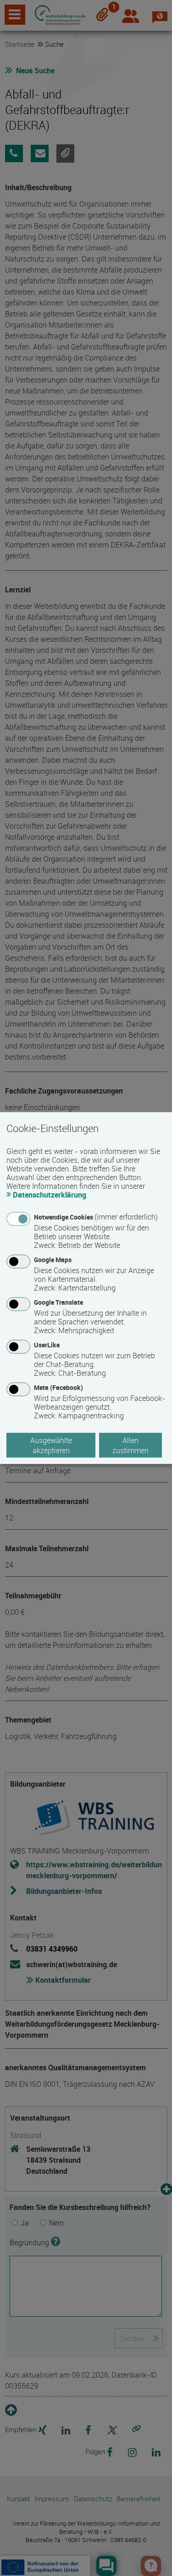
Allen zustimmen (130, 1445)
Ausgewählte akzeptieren (51, 1445)
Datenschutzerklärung (50, 1194)
